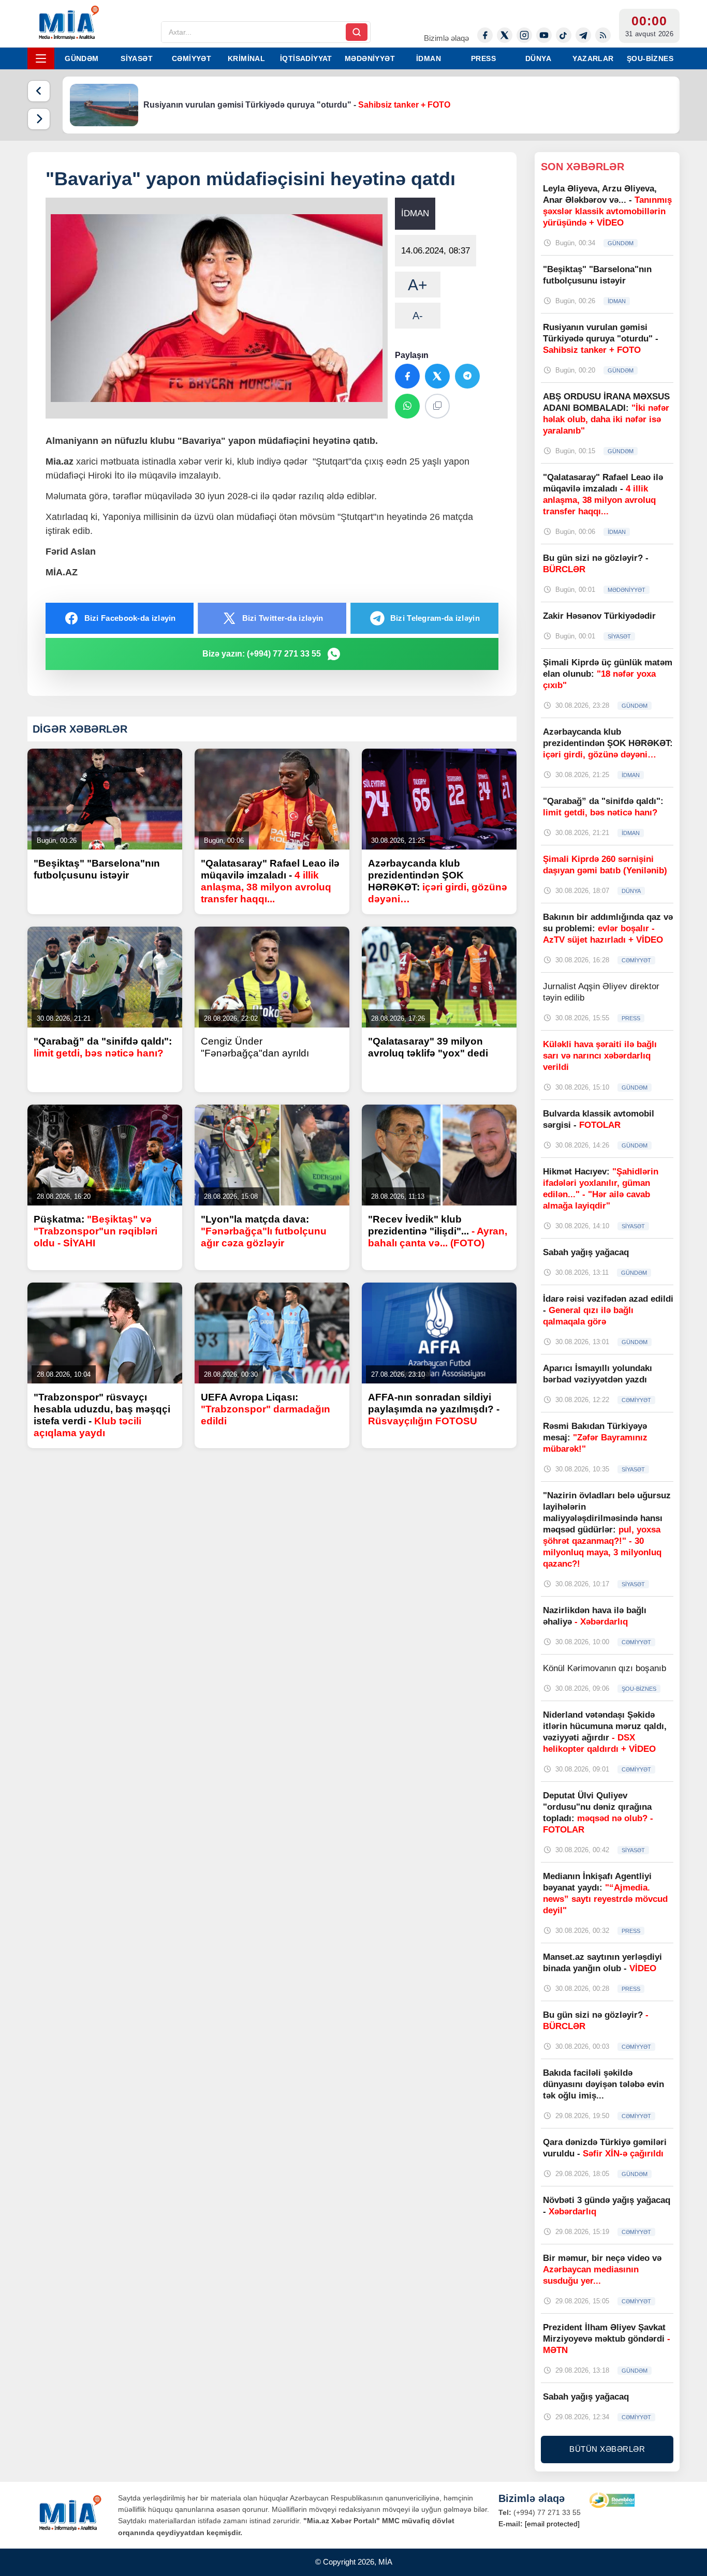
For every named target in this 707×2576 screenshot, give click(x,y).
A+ (418, 285)
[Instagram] (524, 35)
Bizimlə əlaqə (446, 38)
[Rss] (603, 35)
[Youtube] (544, 35)
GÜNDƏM (82, 58)
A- (418, 316)
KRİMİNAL (246, 58)
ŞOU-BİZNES (650, 58)
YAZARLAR (593, 58)
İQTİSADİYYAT (306, 58)
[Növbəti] (39, 119)
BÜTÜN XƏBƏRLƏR (607, 2449)
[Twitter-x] (505, 35)
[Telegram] (583, 35)
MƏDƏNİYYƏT (370, 58)
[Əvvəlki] (39, 91)
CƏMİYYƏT (192, 58)
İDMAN (429, 58)
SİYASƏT (137, 58)
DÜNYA (538, 58)
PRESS (483, 58)
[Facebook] (485, 35)
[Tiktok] (564, 35)
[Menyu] (41, 58)
